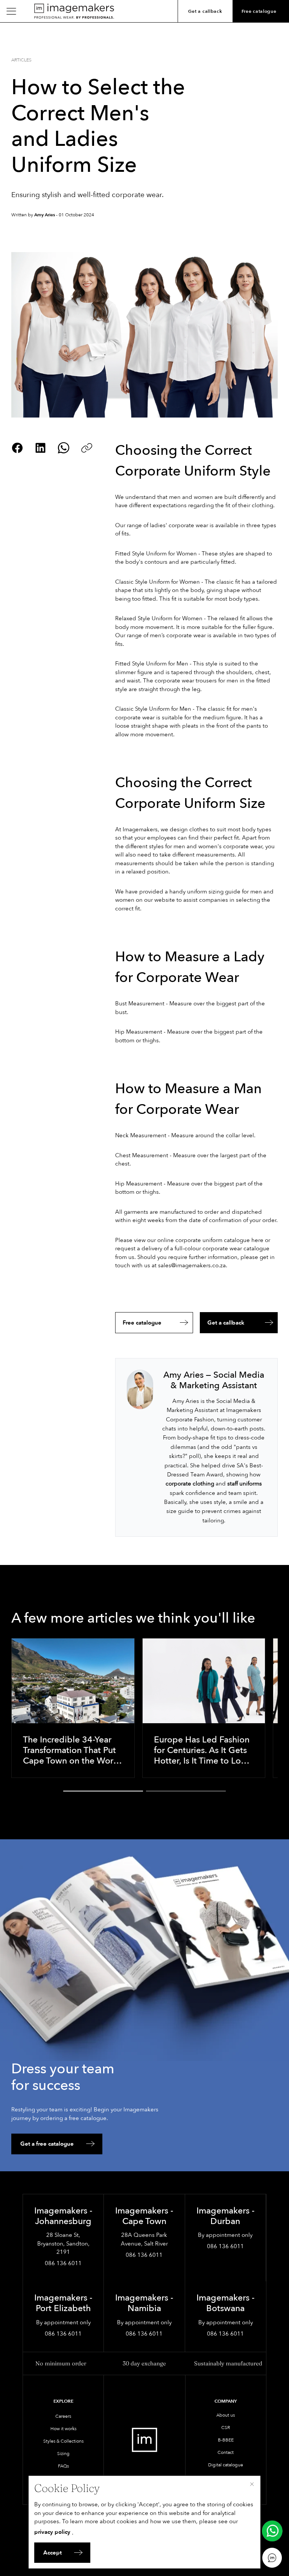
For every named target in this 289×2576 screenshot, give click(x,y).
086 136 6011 (63, 2263)
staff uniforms (245, 1484)
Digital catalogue (226, 2465)
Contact (226, 2452)
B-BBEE (226, 2440)
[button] (103, 1791)
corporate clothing (190, 1484)
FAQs (63, 2466)
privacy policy (52, 2532)
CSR (226, 2428)
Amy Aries (45, 215)
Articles (21, 60)
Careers (63, 2416)
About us (226, 2415)
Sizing (63, 2454)
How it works (63, 2429)
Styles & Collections (63, 2441)
